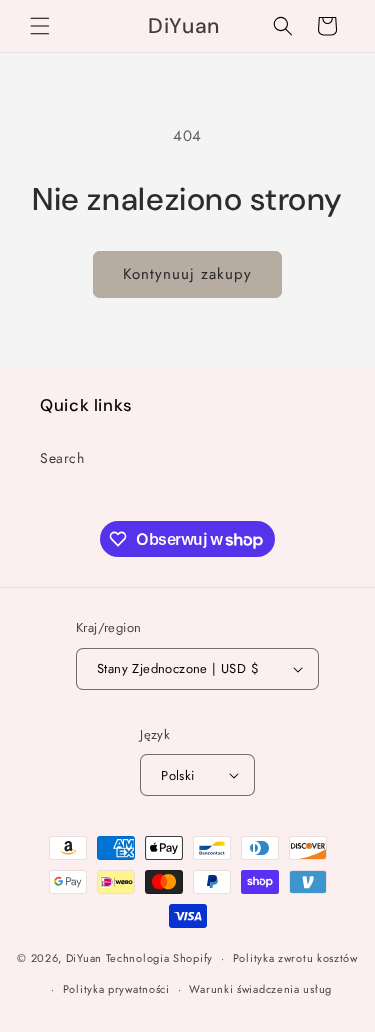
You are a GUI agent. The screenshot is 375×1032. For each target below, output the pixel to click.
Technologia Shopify (159, 958)
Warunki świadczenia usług (260, 989)
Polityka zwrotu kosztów (295, 958)
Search (62, 458)
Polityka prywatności (116, 989)
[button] (40, 26)
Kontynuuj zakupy (187, 274)
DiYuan (84, 958)
